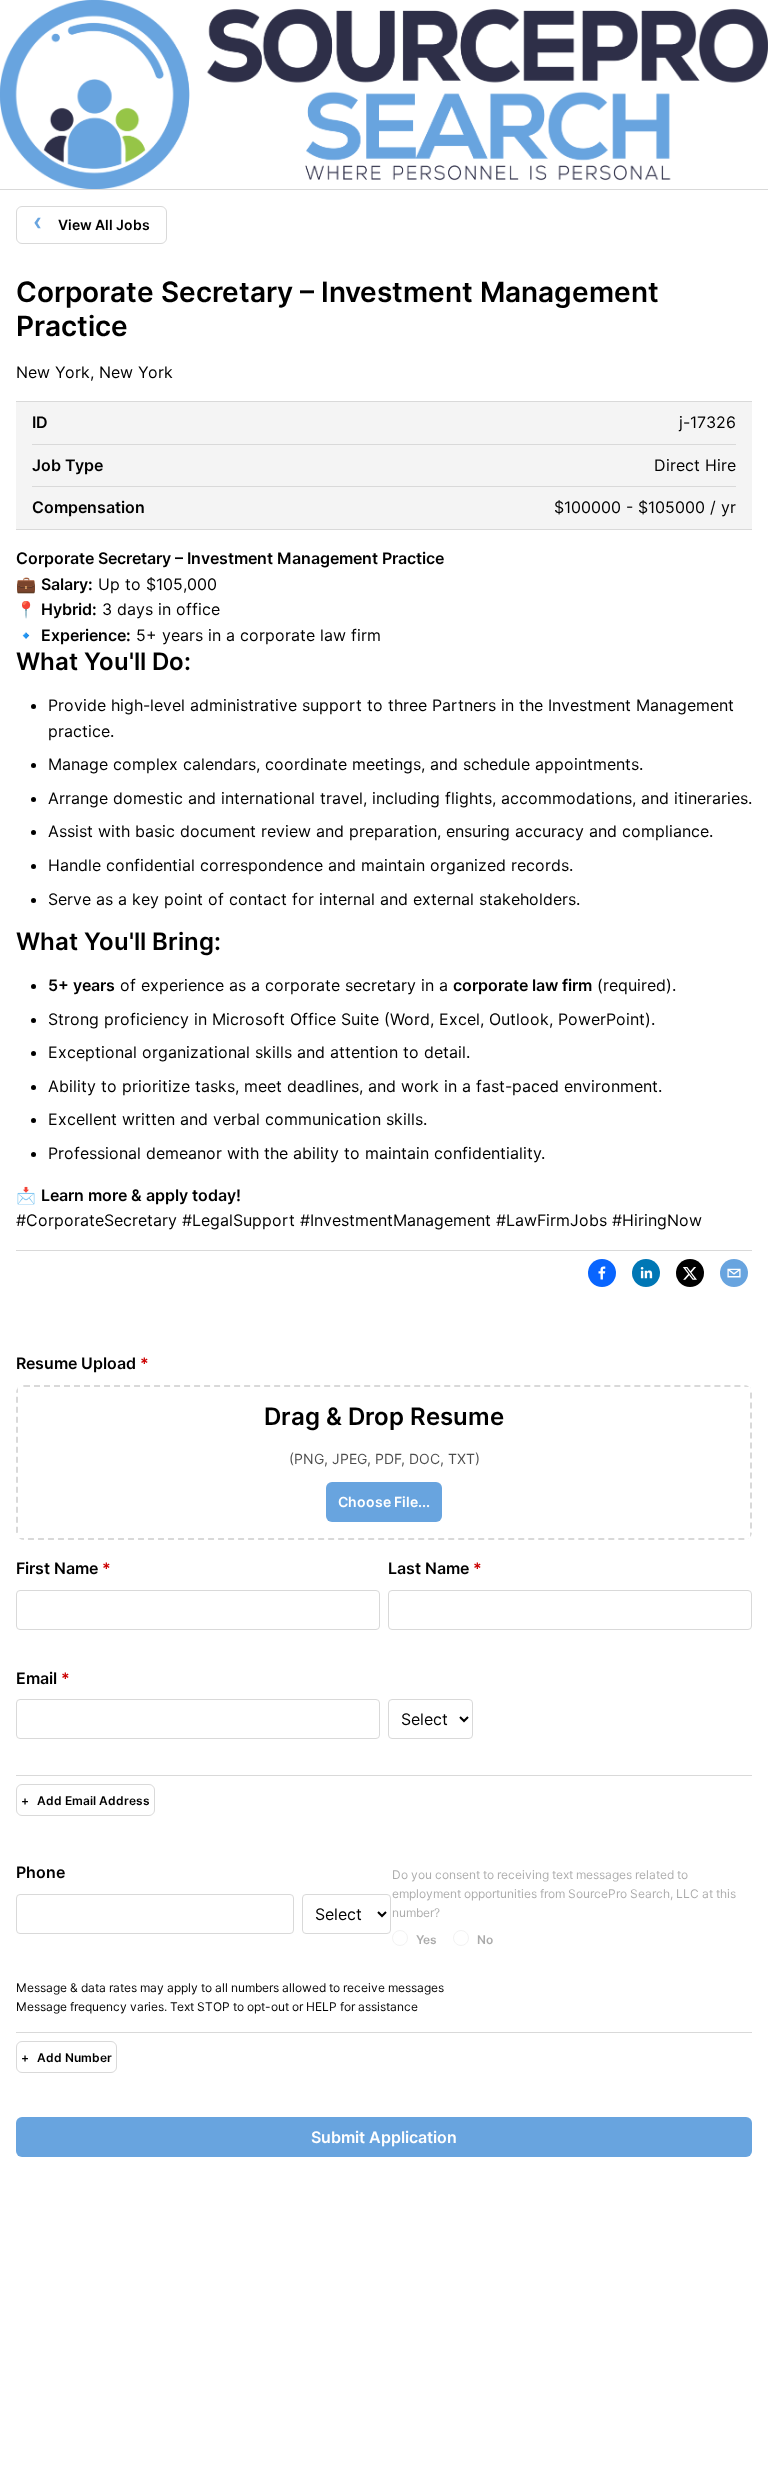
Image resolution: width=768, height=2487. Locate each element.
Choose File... (384, 1501)
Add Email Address (85, 1800)
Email (43, 1678)
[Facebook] (602, 1277)
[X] (690, 1277)
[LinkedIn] (646, 1277)
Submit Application (384, 2137)
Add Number (66, 2057)
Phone (40, 1872)
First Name (63, 1568)
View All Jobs (91, 221)
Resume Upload (82, 1363)
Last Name (435, 1568)
